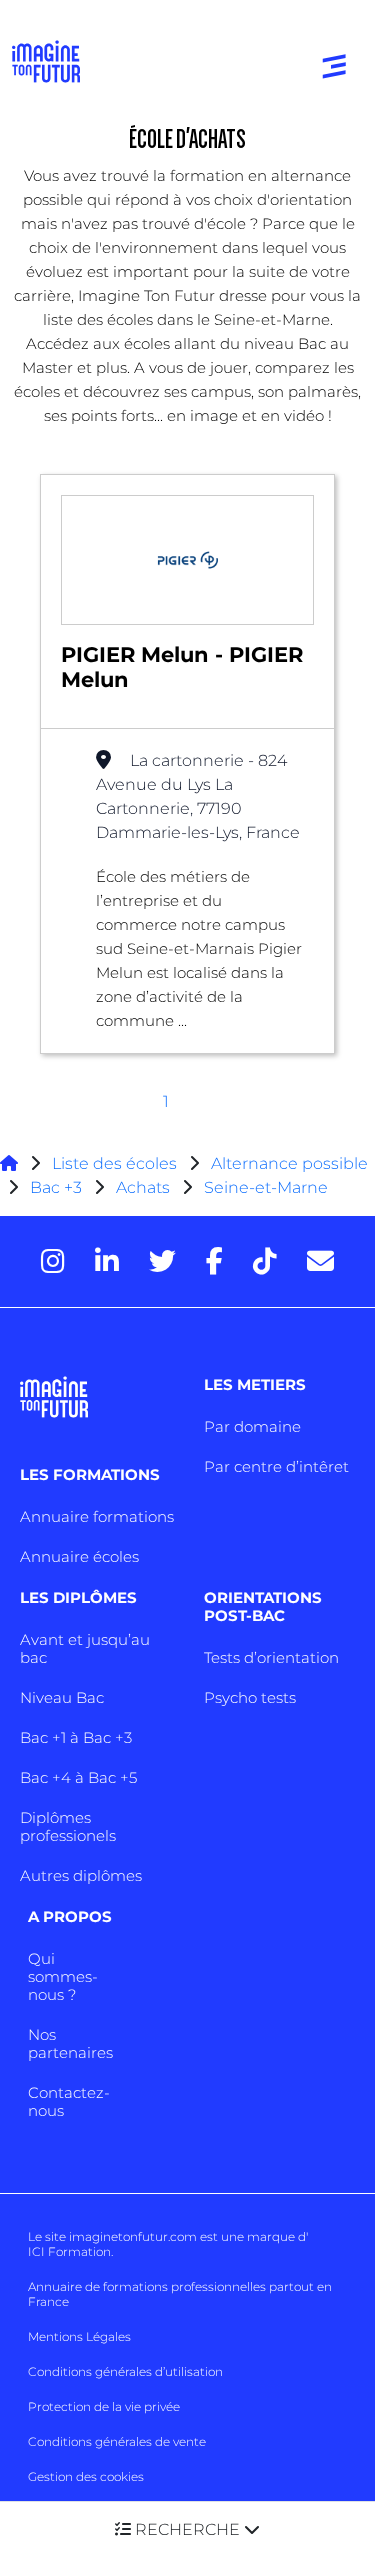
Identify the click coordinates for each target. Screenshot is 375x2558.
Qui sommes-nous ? (63, 1976)
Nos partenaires (70, 2043)
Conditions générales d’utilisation (125, 2371)
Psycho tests (250, 1697)
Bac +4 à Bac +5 (78, 1777)
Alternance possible (289, 1163)
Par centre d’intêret (276, 1466)
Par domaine (252, 1426)
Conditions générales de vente (117, 2441)
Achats (143, 1187)
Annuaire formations (97, 1516)
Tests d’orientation (271, 1657)
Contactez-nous (69, 2101)
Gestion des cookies (86, 2476)
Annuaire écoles (79, 1556)
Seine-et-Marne (266, 1187)
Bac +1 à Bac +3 (76, 1737)
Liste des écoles (114, 1163)
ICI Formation (69, 2251)
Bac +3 (56, 1187)
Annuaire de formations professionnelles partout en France (180, 2294)
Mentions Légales (79, 2336)
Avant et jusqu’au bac (85, 1648)
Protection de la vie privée (104, 2406)
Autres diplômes (81, 1875)
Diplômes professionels (68, 1826)
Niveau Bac (62, 1697)
